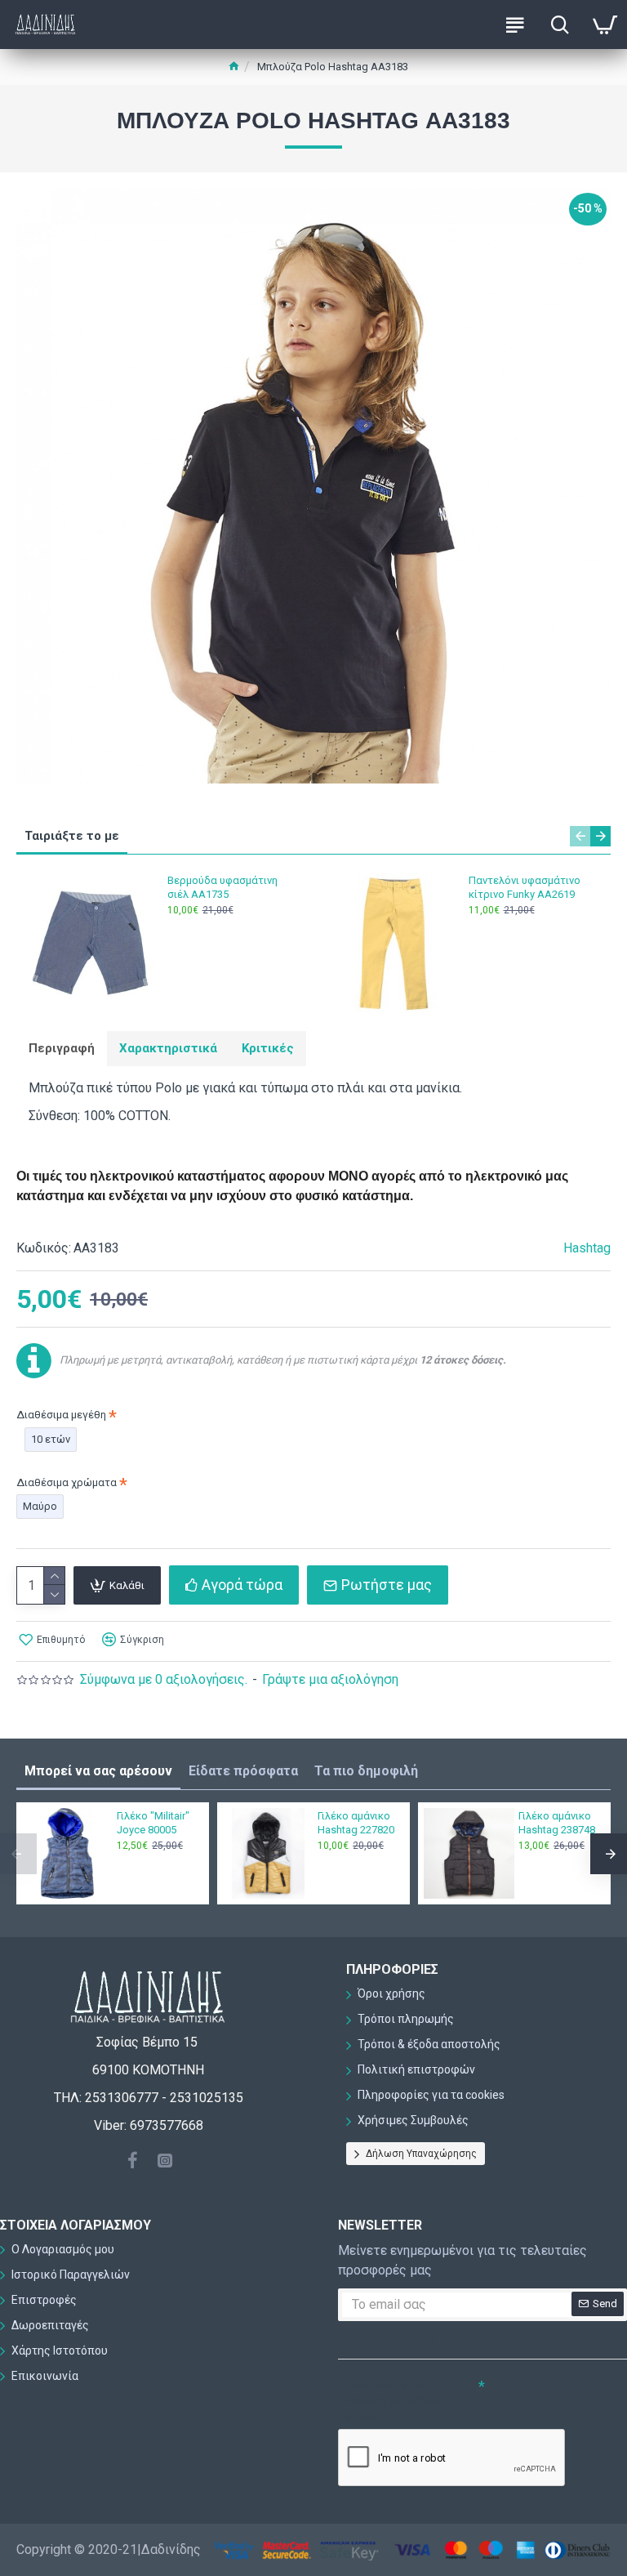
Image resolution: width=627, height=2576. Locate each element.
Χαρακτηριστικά (168, 1048)
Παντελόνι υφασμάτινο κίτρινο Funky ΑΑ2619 (525, 887)
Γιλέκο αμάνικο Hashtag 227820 (356, 1823)
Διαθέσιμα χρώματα (67, 1482)
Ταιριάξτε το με (72, 836)
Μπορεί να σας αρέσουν (98, 1771)
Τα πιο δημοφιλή (366, 1771)
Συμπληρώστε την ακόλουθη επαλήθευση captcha (394, 2401)
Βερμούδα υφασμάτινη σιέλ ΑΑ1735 (222, 887)
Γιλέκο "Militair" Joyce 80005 (153, 1823)
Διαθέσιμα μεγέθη (61, 1415)
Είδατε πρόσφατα (243, 1771)
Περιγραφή (62, 1048)
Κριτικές (268, 1048)
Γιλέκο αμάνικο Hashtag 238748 (557, 1823)
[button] (580, 836)
